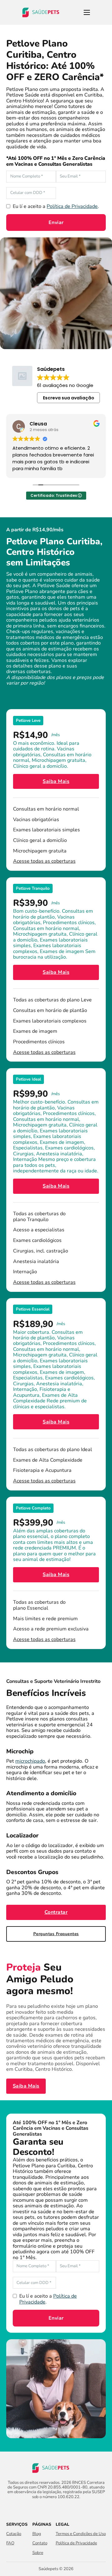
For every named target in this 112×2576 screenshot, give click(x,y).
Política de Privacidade (72, 206)
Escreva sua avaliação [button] (69, 398)
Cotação (14, 2534)
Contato (40, 2543)
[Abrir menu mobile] (87, 12)
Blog (37, 2534)
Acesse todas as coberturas (44, 861)
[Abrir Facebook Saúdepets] (51, 2509)
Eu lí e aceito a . (56, 206)
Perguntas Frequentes (56, 1934)
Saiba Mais (56, 781)
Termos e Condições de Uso (81, 2534)
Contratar (56, 1912)
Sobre (38, 2553)
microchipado (30, 1761)
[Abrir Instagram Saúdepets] (61, 2509)
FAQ (10, 2543)
